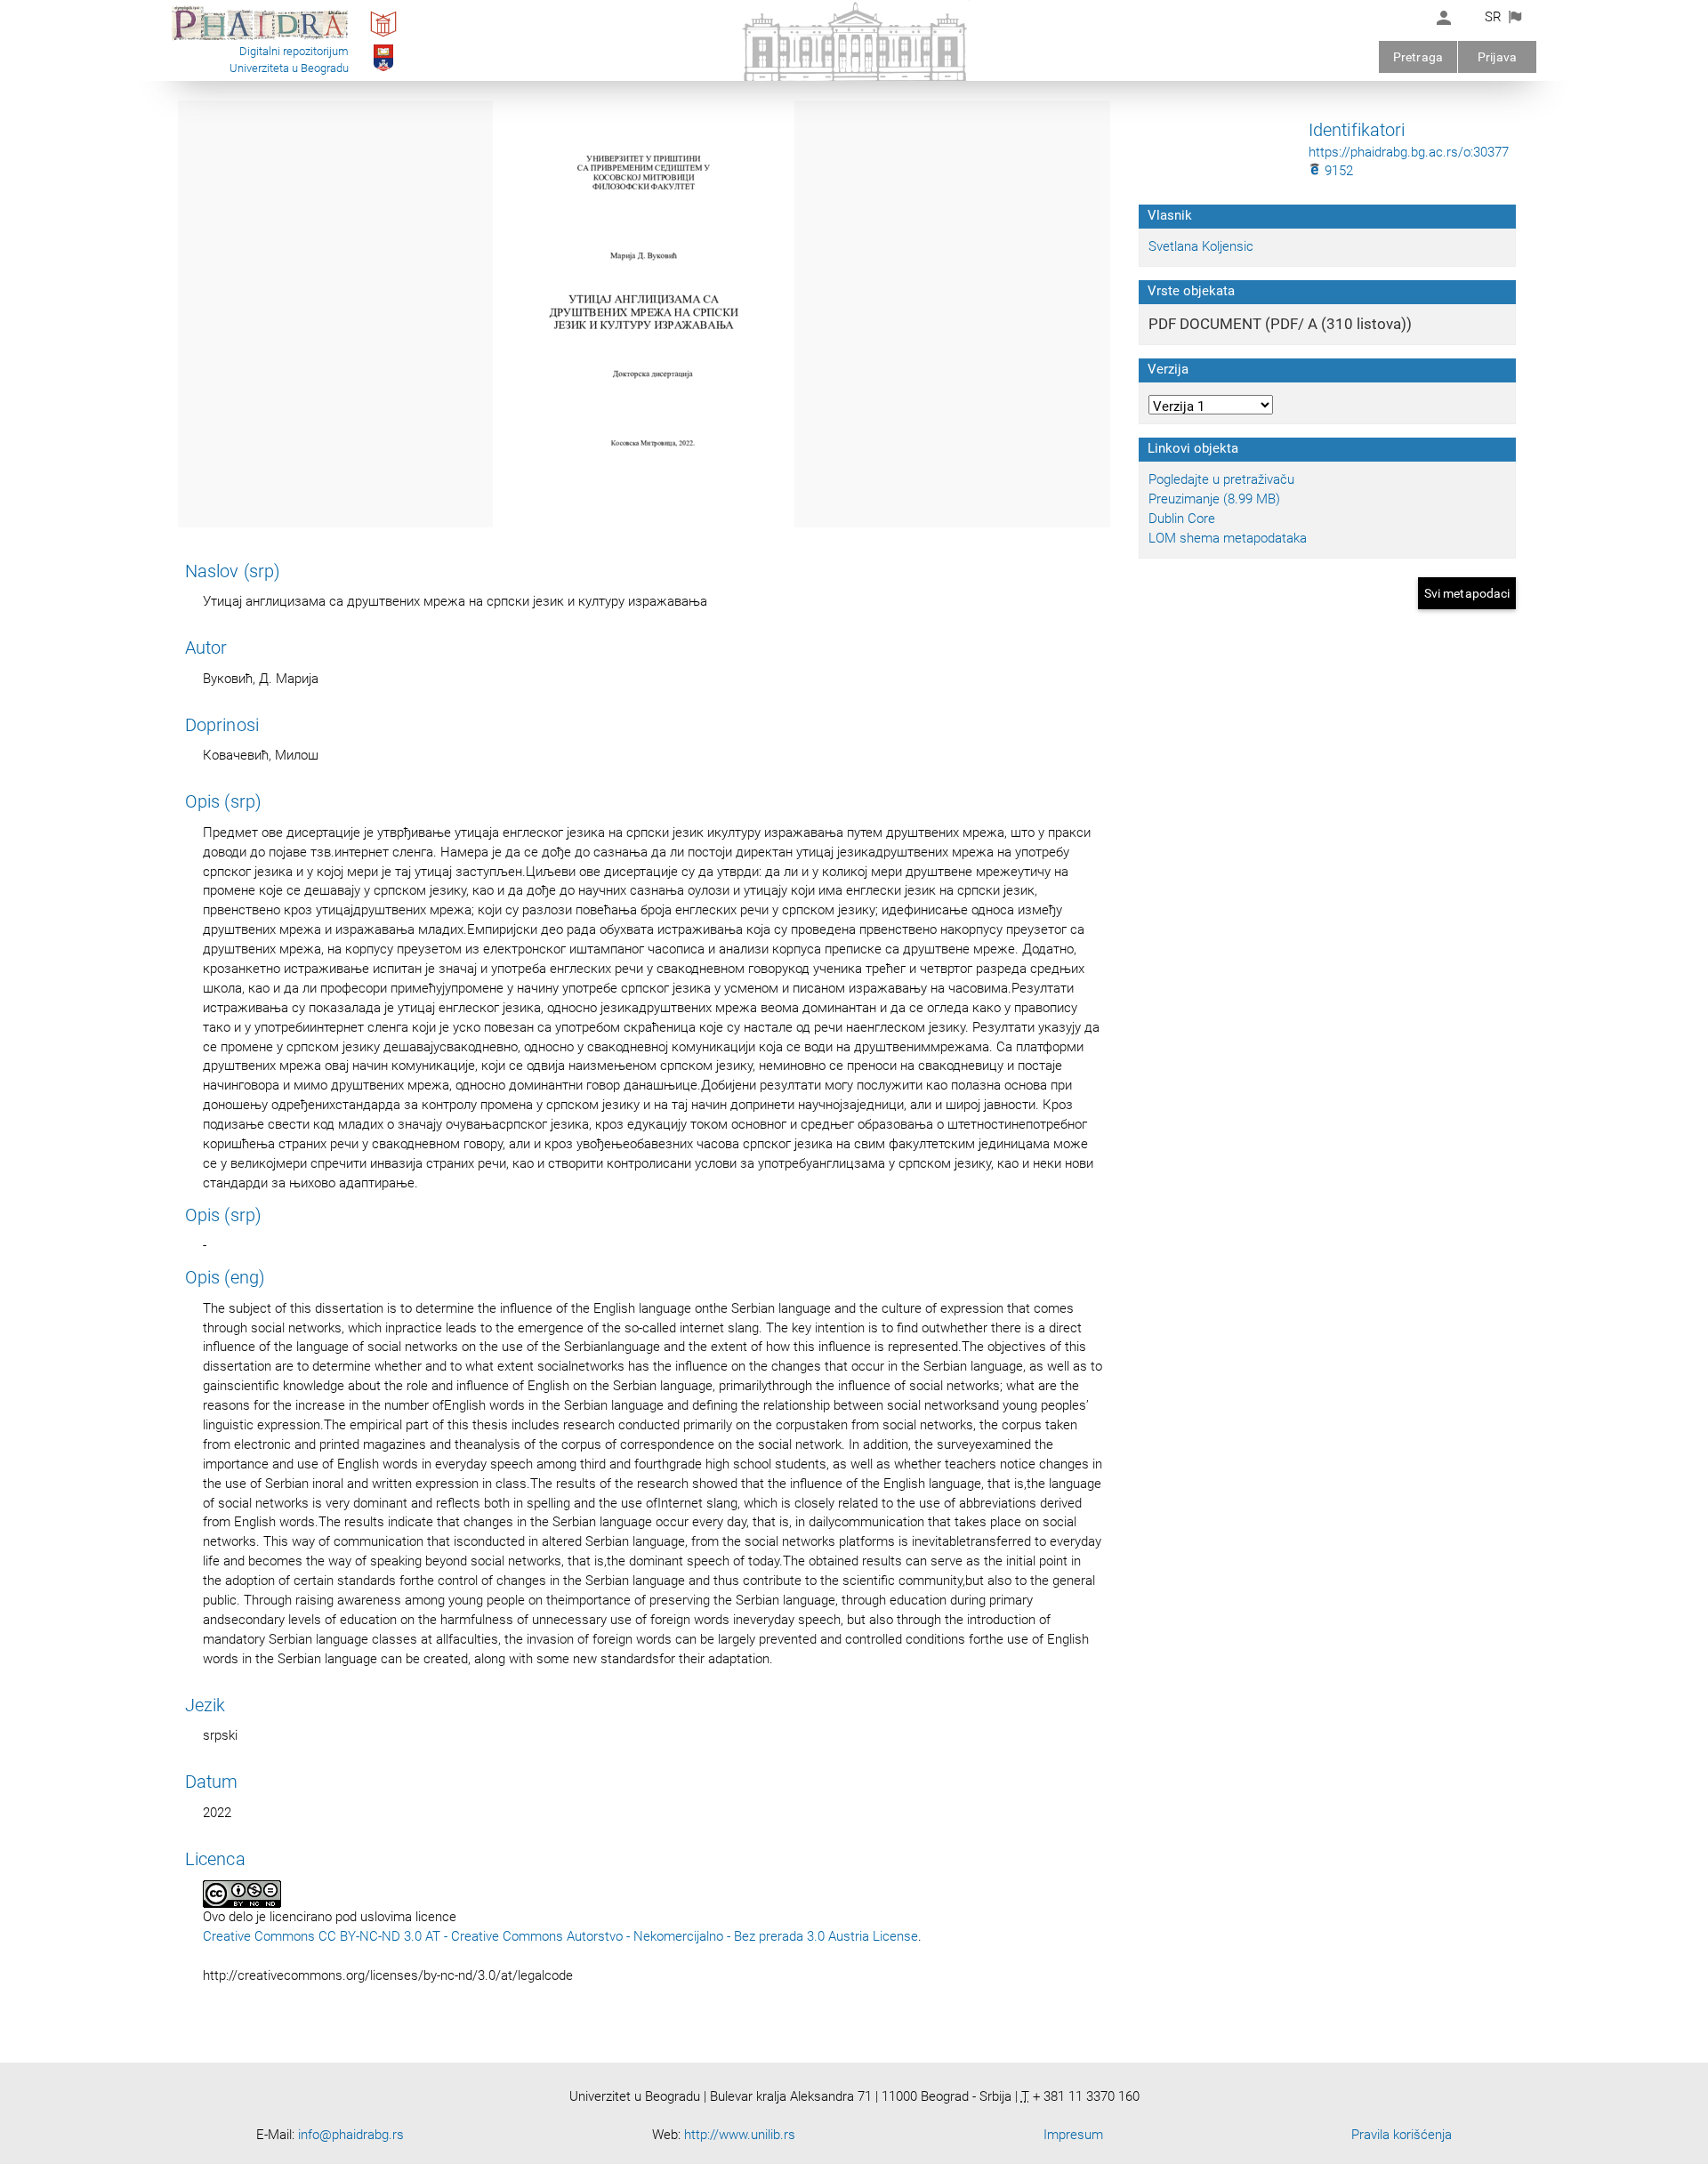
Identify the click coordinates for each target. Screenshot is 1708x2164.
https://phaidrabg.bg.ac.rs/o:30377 (1409, 152)
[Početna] (260, 39)
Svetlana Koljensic (1201, 246)
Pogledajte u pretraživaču (1221, 479)
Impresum (1073, 2135)
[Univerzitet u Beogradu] (384, 70)
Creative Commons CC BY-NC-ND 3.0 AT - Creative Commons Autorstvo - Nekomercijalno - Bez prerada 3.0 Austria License (560, 1936)
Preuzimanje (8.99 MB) (1214, 499)
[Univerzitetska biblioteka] (383, 36)
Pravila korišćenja (1402, 2135)
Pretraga (1418, 57)
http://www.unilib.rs (740, 2135)
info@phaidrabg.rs (351, 2135)
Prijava (1497, 57)
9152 (1337, 171)
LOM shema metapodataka (1228, 538)
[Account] (1444, 18)
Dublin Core (1182, 519)
